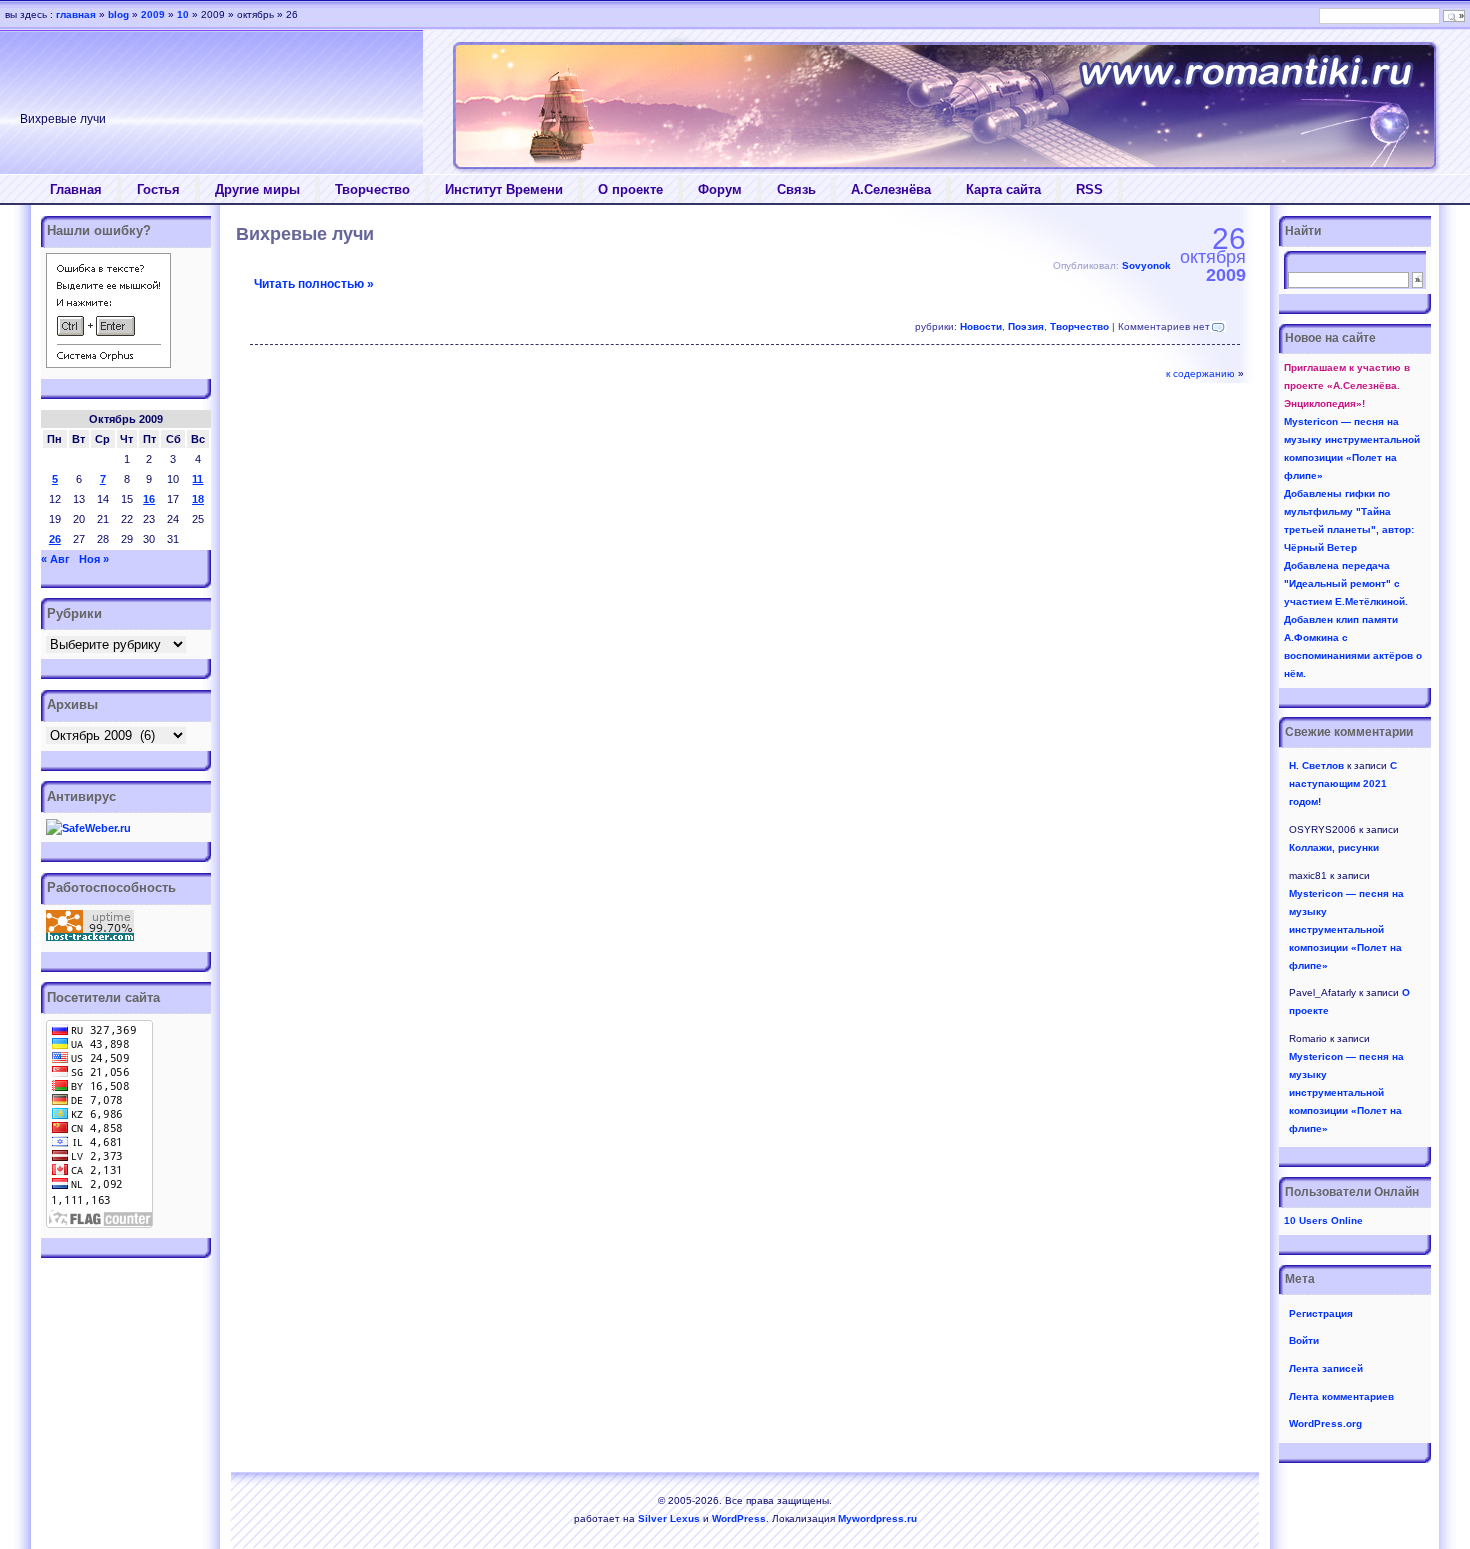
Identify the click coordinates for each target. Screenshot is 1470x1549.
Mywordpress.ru (877, 1518)
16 (149, 499)
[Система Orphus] (108, 364)
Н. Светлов (1316, 765)
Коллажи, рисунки (1334, 847)
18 (198, 499)
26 (55, 539)
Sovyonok (1146, 265)
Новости (981, 326)
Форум (720, 189)
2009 (153, 14)
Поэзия (1026, 326)
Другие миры (257, 189)
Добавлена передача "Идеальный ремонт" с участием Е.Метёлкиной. (1346, 583)
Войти (1304, 1340)
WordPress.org (1325, 1423)
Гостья (158, 189)
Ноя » (94, 559)
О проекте (630, 189)
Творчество (372, 189)
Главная (76, 189)
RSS (1089, 189)
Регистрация (1321, 1313)
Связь (796, 189)
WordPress (739, 1518)
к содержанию (1200, 373)
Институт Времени (504, 189)
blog (118, 14)
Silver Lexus (669, 1518)
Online (1323, 1220)
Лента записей (1326, 1368)
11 (197, 479)
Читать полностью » (314, 284)
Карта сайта (1003, 189)
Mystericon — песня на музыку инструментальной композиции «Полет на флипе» (1346, 929)
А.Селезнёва (891, 189)
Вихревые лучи (305, 234)
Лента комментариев (1341, 1396)
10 (183, 14)
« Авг (55, 559)
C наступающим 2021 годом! (1343, 783)
